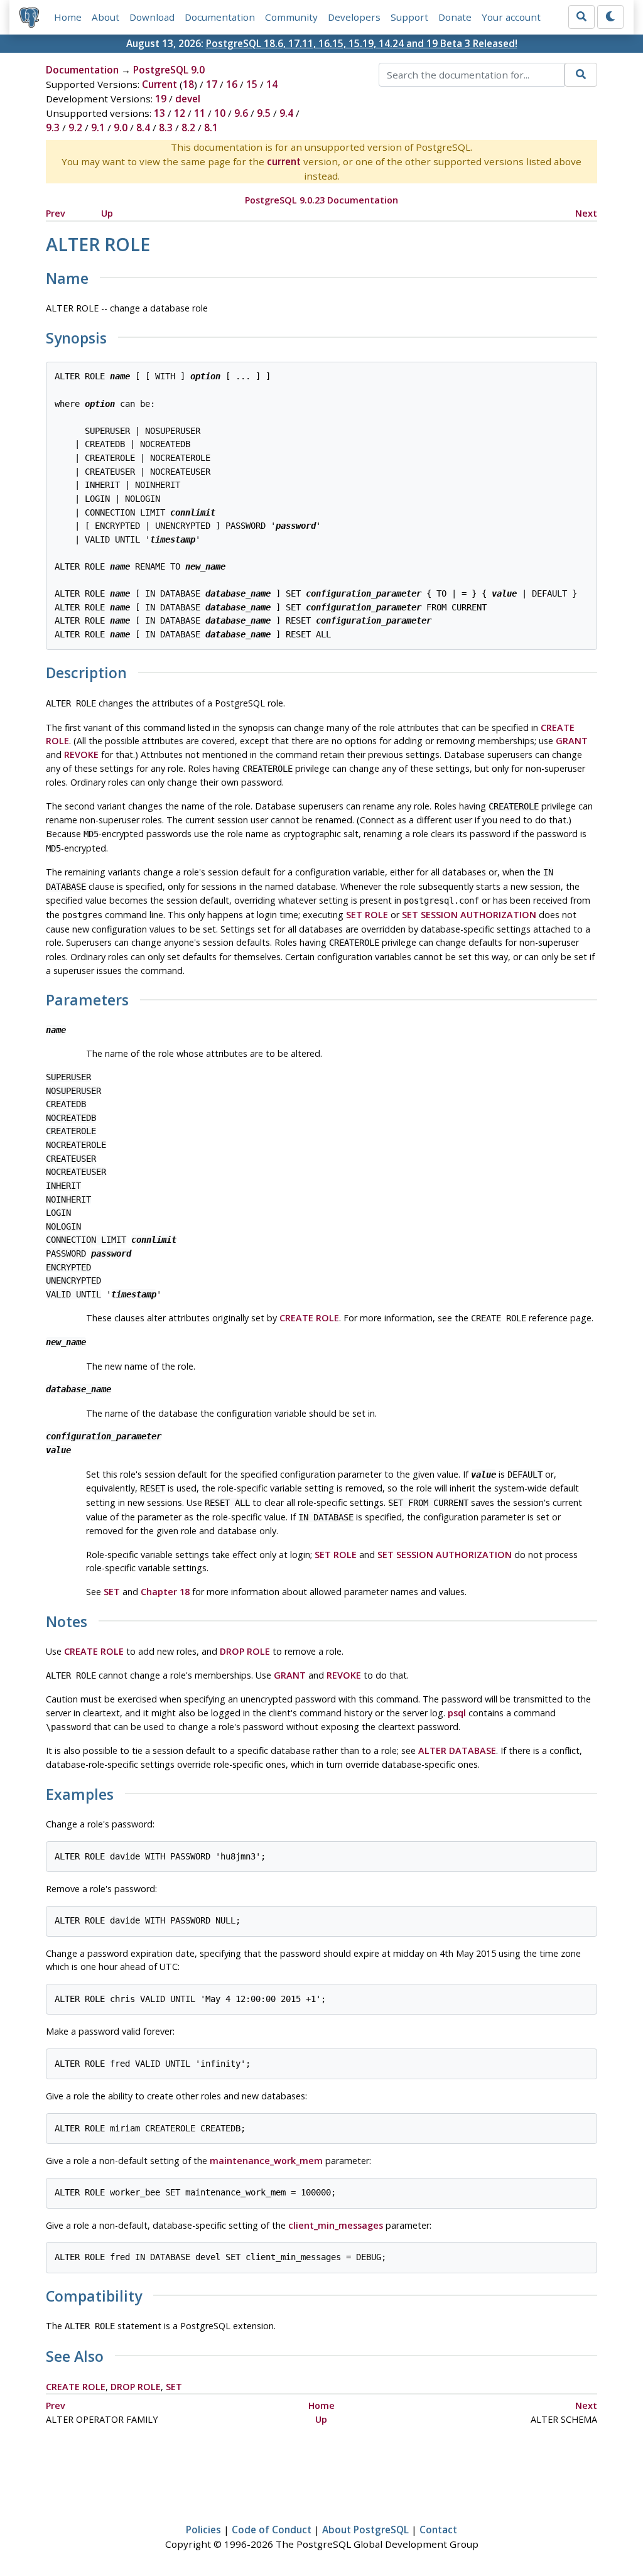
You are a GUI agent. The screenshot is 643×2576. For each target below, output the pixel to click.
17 (212, 84)
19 (161, 99)
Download (152, 17)
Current (159, 84)
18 (188, 84)
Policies (203, 2530)
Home (68, 17)
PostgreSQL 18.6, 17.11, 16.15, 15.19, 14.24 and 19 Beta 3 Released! (362, 43)
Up (107, 213)
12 (180, 113)
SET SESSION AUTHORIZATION (469, 915)
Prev (56, 213)
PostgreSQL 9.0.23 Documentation (321, 200)
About (105, 17)
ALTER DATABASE (457, 1751)
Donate (455, 17)
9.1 (98, 127)
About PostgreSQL (365, 2530)
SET (112, 1592)
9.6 (241, 113)
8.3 (166, 127)
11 (200, 113)
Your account (511, 17)
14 (272, 84)
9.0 (121, 127)
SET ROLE (367, 915)
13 (159, 113)
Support (409, 17)
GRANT (572, 741)
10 (220, 113)
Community (291, 17)
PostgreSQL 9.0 (169, 70)
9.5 (264, 113)
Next (586, 213)
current (284, 161)
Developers (354, 17)
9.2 (75, 127)
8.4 (143, 127)
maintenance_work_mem (266, 2161)
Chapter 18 (165, 1592)
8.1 (211, 127)
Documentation (220, 17)
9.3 (53, 127)
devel (188, 99)
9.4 (286, 113)
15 (252, 84)
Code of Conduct (272, 2530)
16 (232, 84)
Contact (438, 2530)
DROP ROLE (245, 1651)
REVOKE (81, 755)
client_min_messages (336, 2225)
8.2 (188, 127)
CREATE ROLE (309, 1318)
